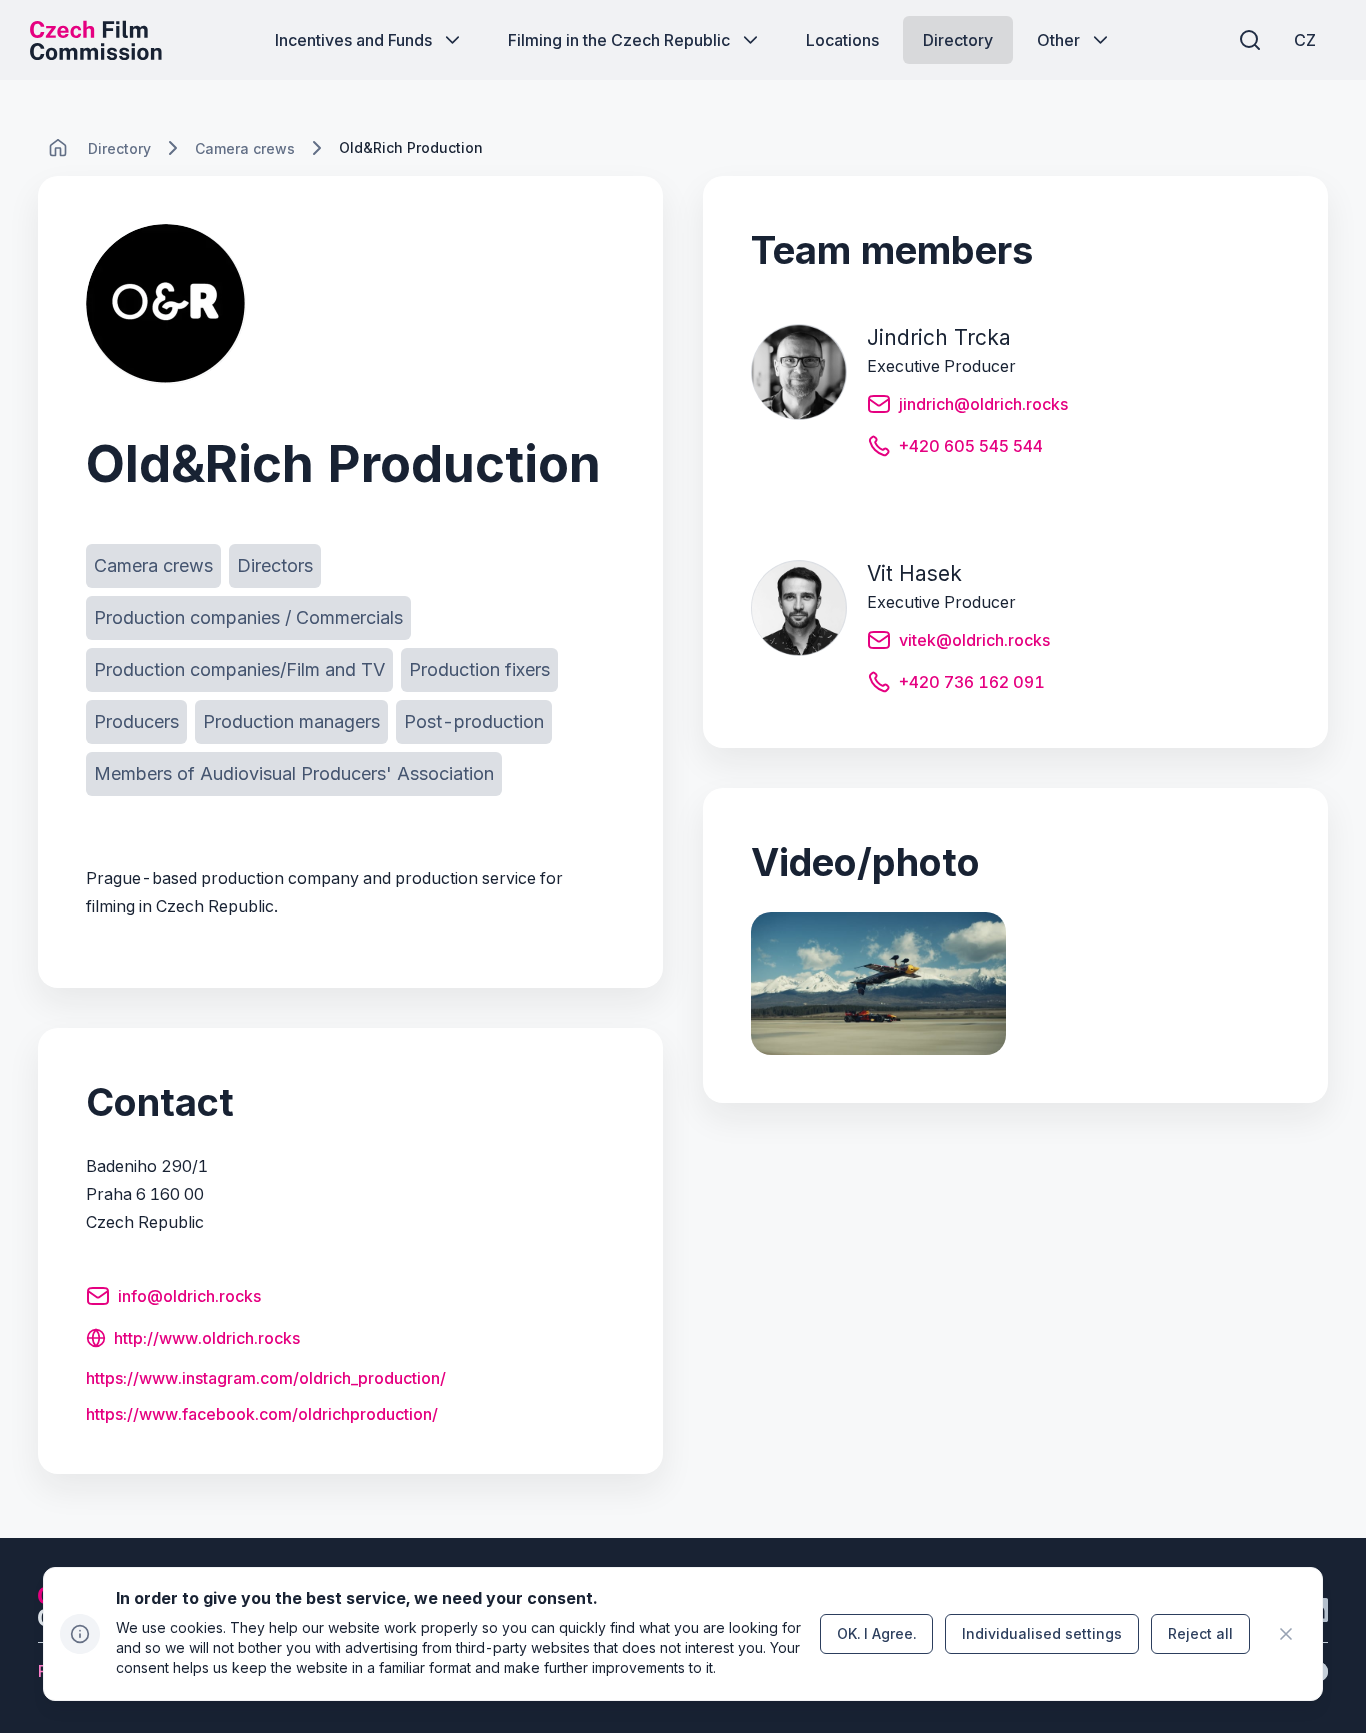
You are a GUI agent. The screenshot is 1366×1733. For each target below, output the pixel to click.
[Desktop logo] (96, 40)
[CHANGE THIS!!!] (58, 148)
